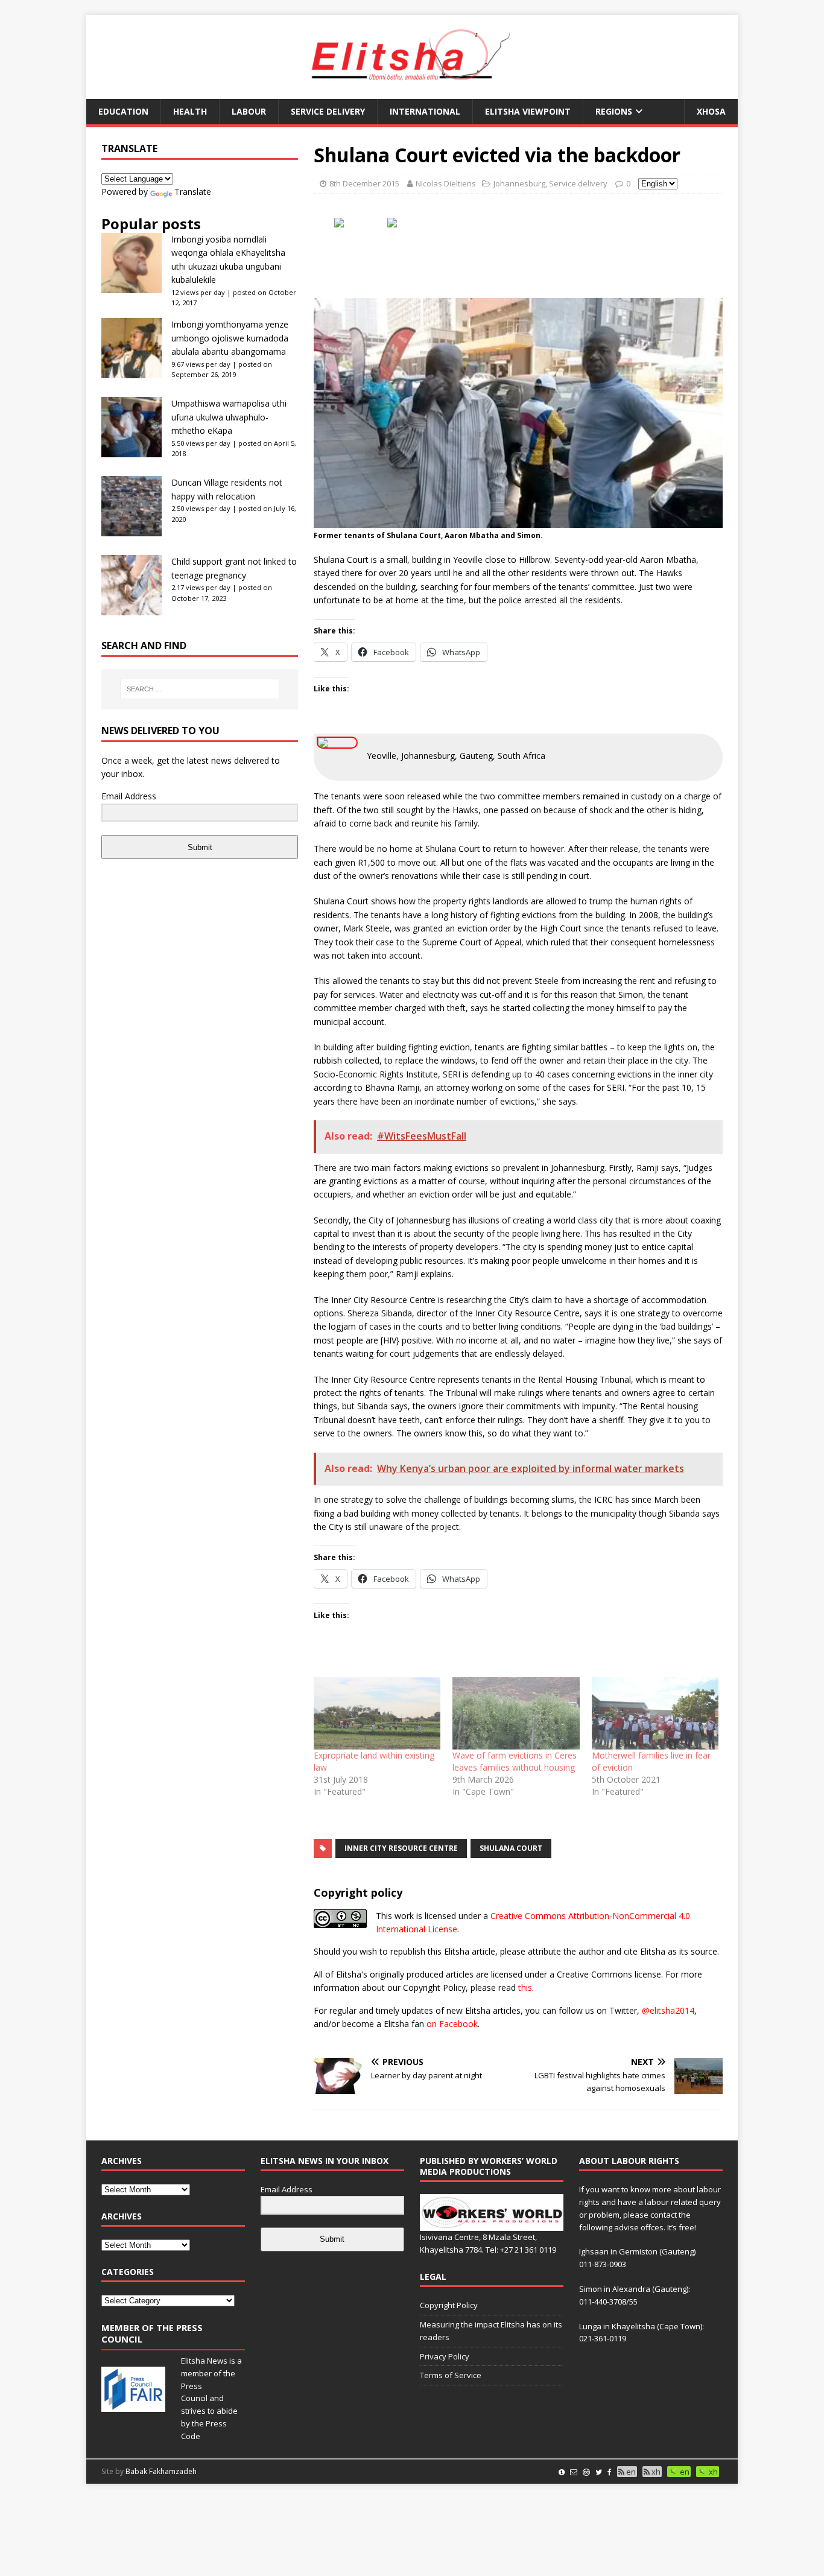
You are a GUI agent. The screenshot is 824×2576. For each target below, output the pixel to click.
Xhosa (711, 111)
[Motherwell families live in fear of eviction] (655, 1713)
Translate (193, 192)
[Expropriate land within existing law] (377, 1713)
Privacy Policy (445, 2356)
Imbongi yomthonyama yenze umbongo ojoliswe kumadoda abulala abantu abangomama (230, 338)
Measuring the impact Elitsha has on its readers (491, 2331)
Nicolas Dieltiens (446, 183)
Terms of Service (451, 2375)
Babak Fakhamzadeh (161, 2471)
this (525, 1988)
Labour (249, 111)
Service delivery (328, 111)
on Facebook (452, 2024)
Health (190, 111)
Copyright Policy (449, 2305)
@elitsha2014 (668, 2010)
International (425, 111)
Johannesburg (519, 183)
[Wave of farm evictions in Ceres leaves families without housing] (516, 1713)
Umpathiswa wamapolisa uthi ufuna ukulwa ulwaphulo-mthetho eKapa (229, 417)
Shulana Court (511, 1848)
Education (123, 111)
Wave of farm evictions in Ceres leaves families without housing (515, 1761)
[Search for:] (200, 689)
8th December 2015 (364, 183)
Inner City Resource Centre (401, 1848)
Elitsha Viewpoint (528, 111)
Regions (614, 111)
